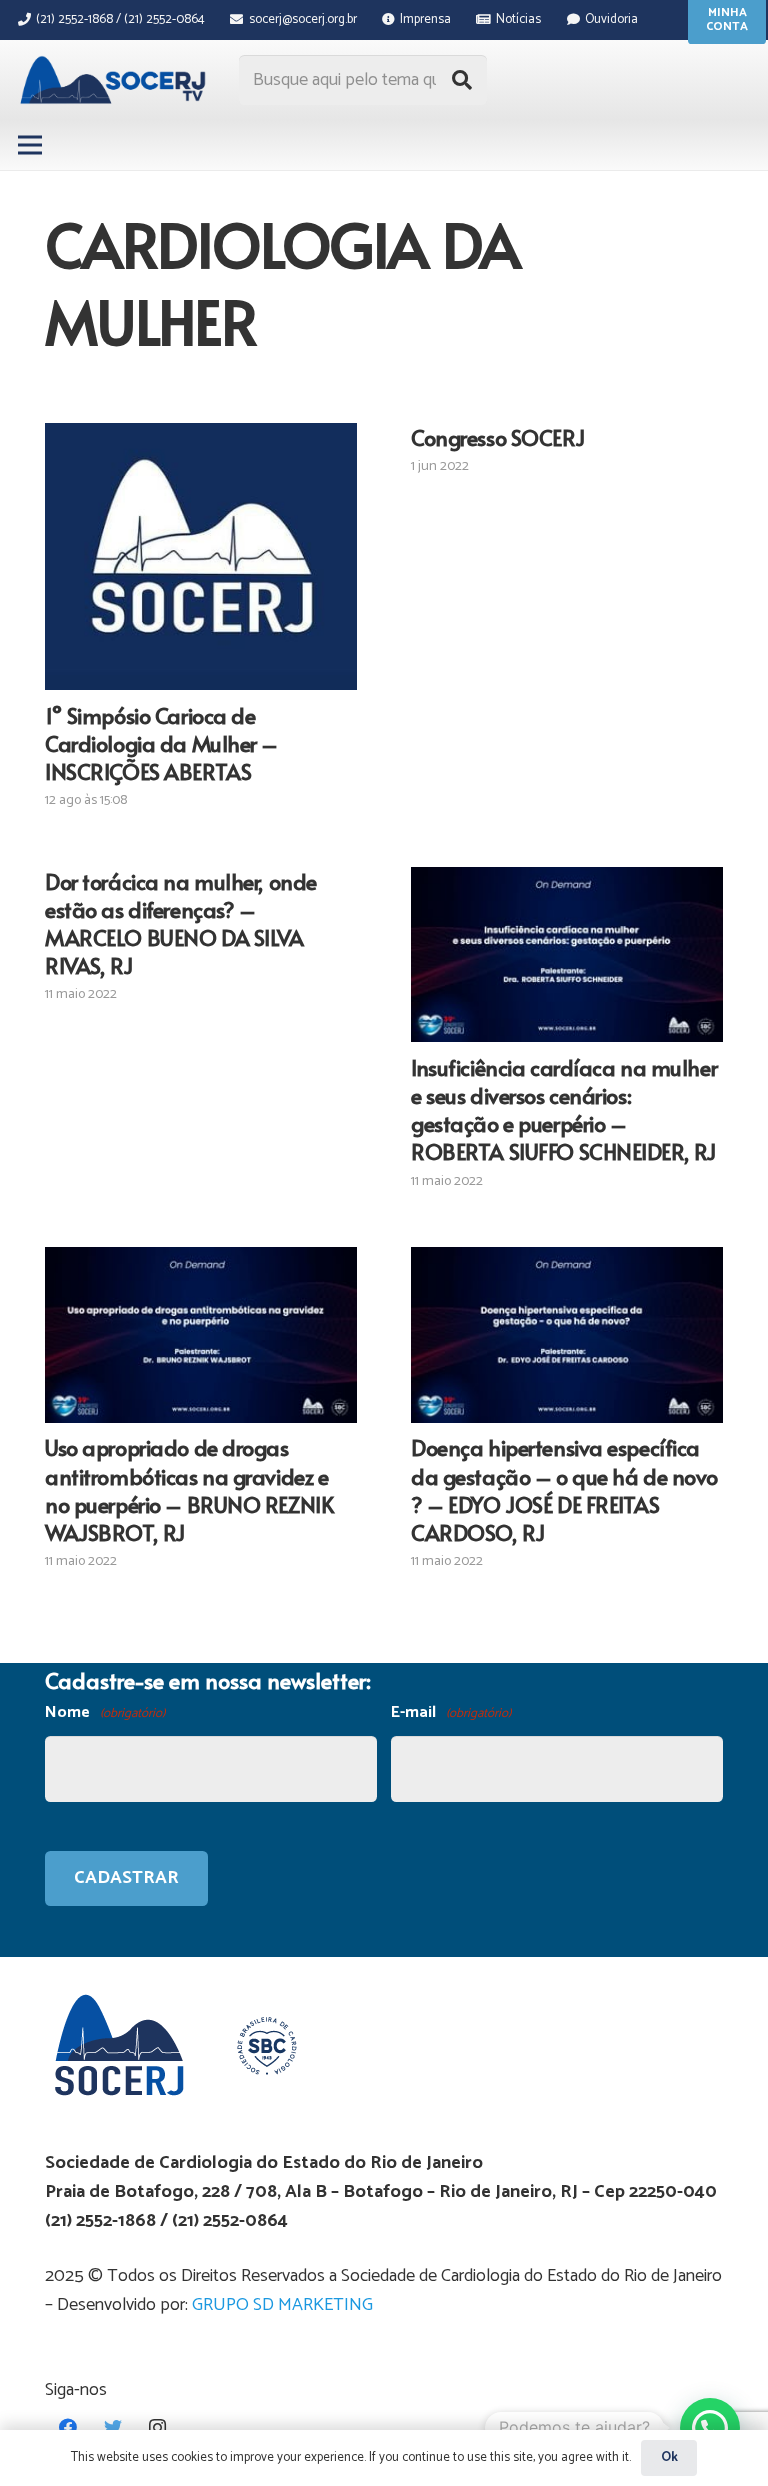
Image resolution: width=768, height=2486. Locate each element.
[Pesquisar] (462, 80)
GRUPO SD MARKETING (282, 2305)
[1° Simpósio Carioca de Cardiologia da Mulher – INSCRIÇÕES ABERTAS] (201, 556)
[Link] (115, 80)
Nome (105, 1712)
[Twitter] (112, 2427)
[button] (710, 2428)
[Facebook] (67, 2427)
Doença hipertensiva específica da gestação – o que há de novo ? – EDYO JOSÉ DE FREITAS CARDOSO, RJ (564, 1489)
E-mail (451, 1712)
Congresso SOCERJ (497, 437)
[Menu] (30, 145)
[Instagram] (157, 2427)
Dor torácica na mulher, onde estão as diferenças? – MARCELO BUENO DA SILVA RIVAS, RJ (181, 923)
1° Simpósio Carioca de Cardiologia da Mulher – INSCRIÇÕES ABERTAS (161, 743)
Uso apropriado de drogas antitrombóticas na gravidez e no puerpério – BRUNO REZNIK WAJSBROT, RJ (189, 1489)
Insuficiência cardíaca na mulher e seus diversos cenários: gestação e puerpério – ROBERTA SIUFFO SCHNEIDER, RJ (564, 1109)
